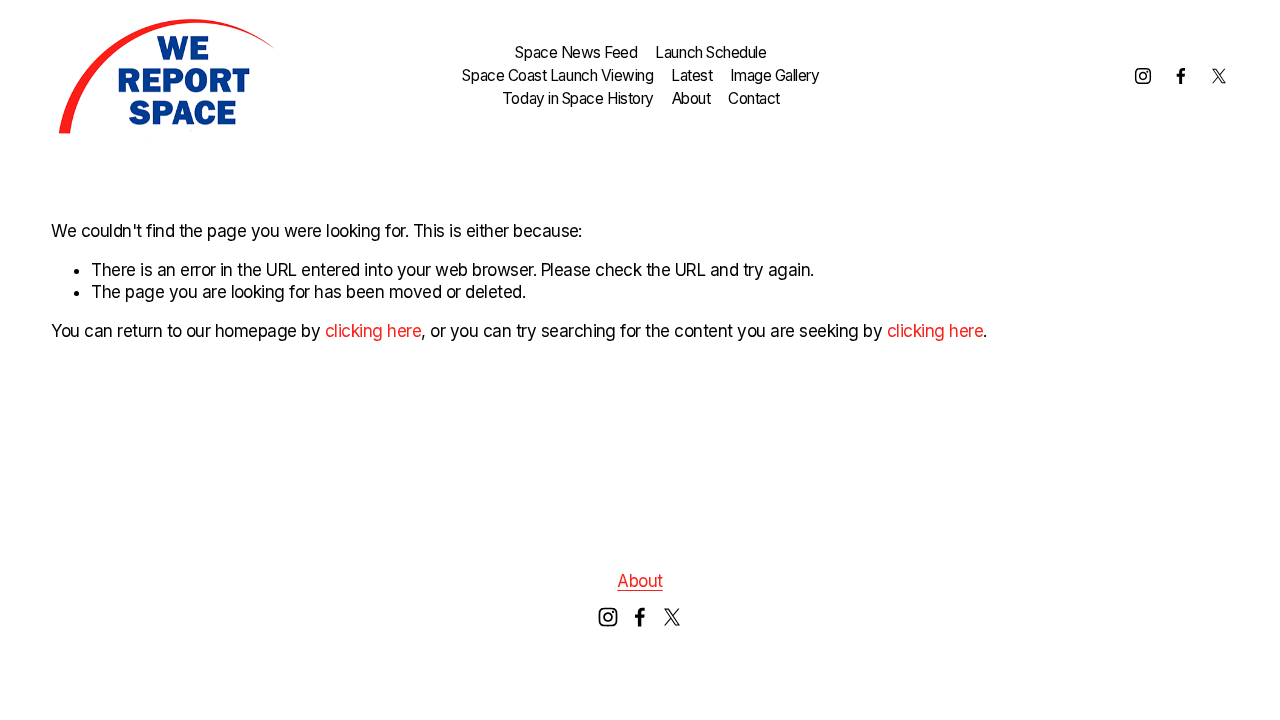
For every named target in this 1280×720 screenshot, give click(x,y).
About (691, 98)
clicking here (373, 331)
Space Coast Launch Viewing (557, 75)
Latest (691, 75)
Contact (754, 98)
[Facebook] (1181, 76)
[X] (1219, 76)
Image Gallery (774, 75)
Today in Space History (578, 98)
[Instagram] (1143, 76)
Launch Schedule (710, 52)
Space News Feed (576, 52)
